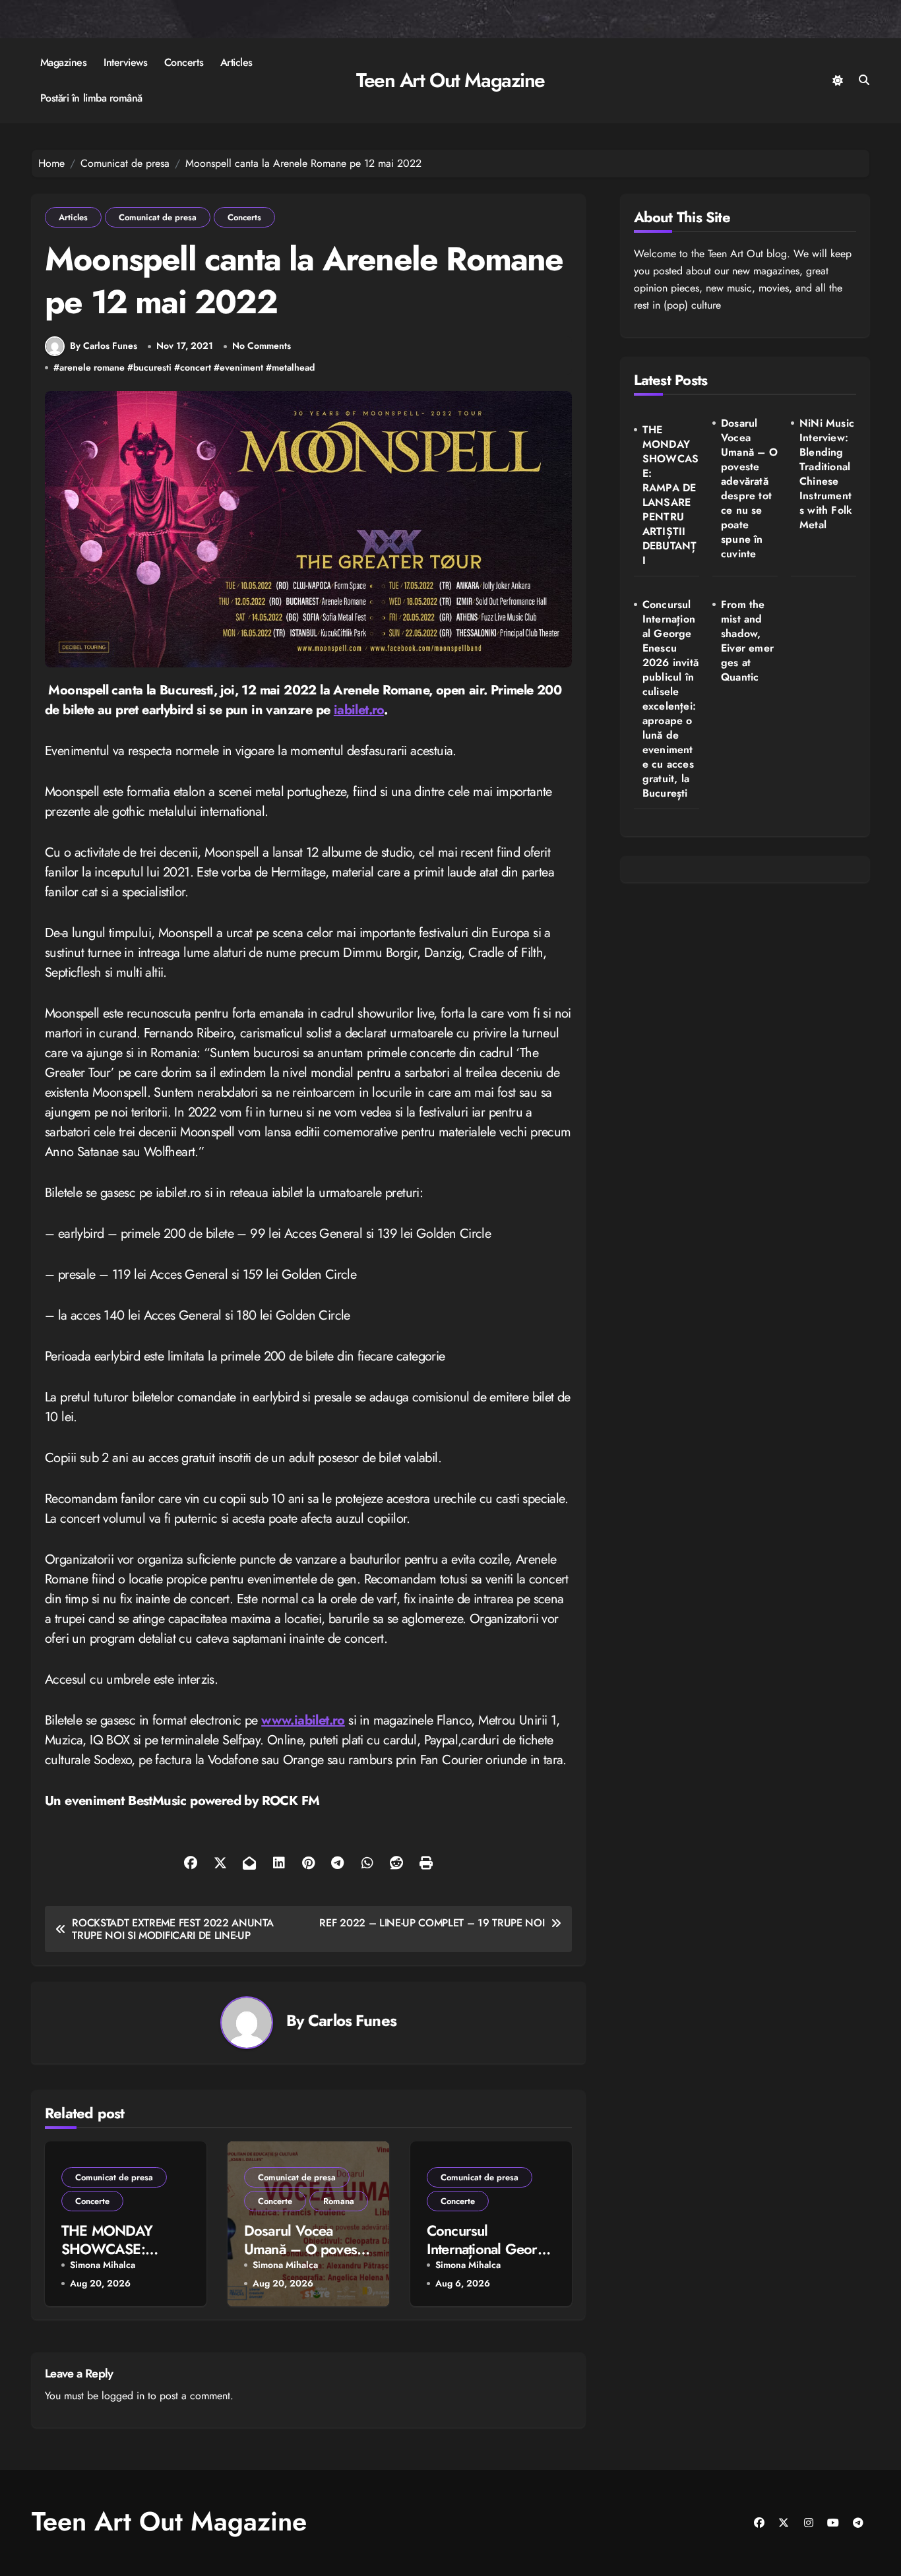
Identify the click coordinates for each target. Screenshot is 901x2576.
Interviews (125, 62)
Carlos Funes (352, 2020)
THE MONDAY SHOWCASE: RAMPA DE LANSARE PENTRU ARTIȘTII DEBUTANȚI (670, 495)
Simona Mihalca (103, 2265)
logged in (123, 2396)
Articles (236, 62)
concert (196, 368)
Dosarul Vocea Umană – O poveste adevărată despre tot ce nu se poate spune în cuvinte (749, 489)
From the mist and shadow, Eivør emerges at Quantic (747, 641)
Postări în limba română (91, 98)
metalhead (293, 368)
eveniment (241, 368)
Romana (339, 2201)
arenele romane (92, 368)
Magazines (64, 62)
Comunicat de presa (158, 217)
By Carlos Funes (104, 346)
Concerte (92, 2201)
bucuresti (152, 368)
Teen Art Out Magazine (450, 80)
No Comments (262, 346)
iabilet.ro (359, 710)
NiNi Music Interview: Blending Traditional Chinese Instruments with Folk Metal (827, 474)
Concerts (184, 62)
